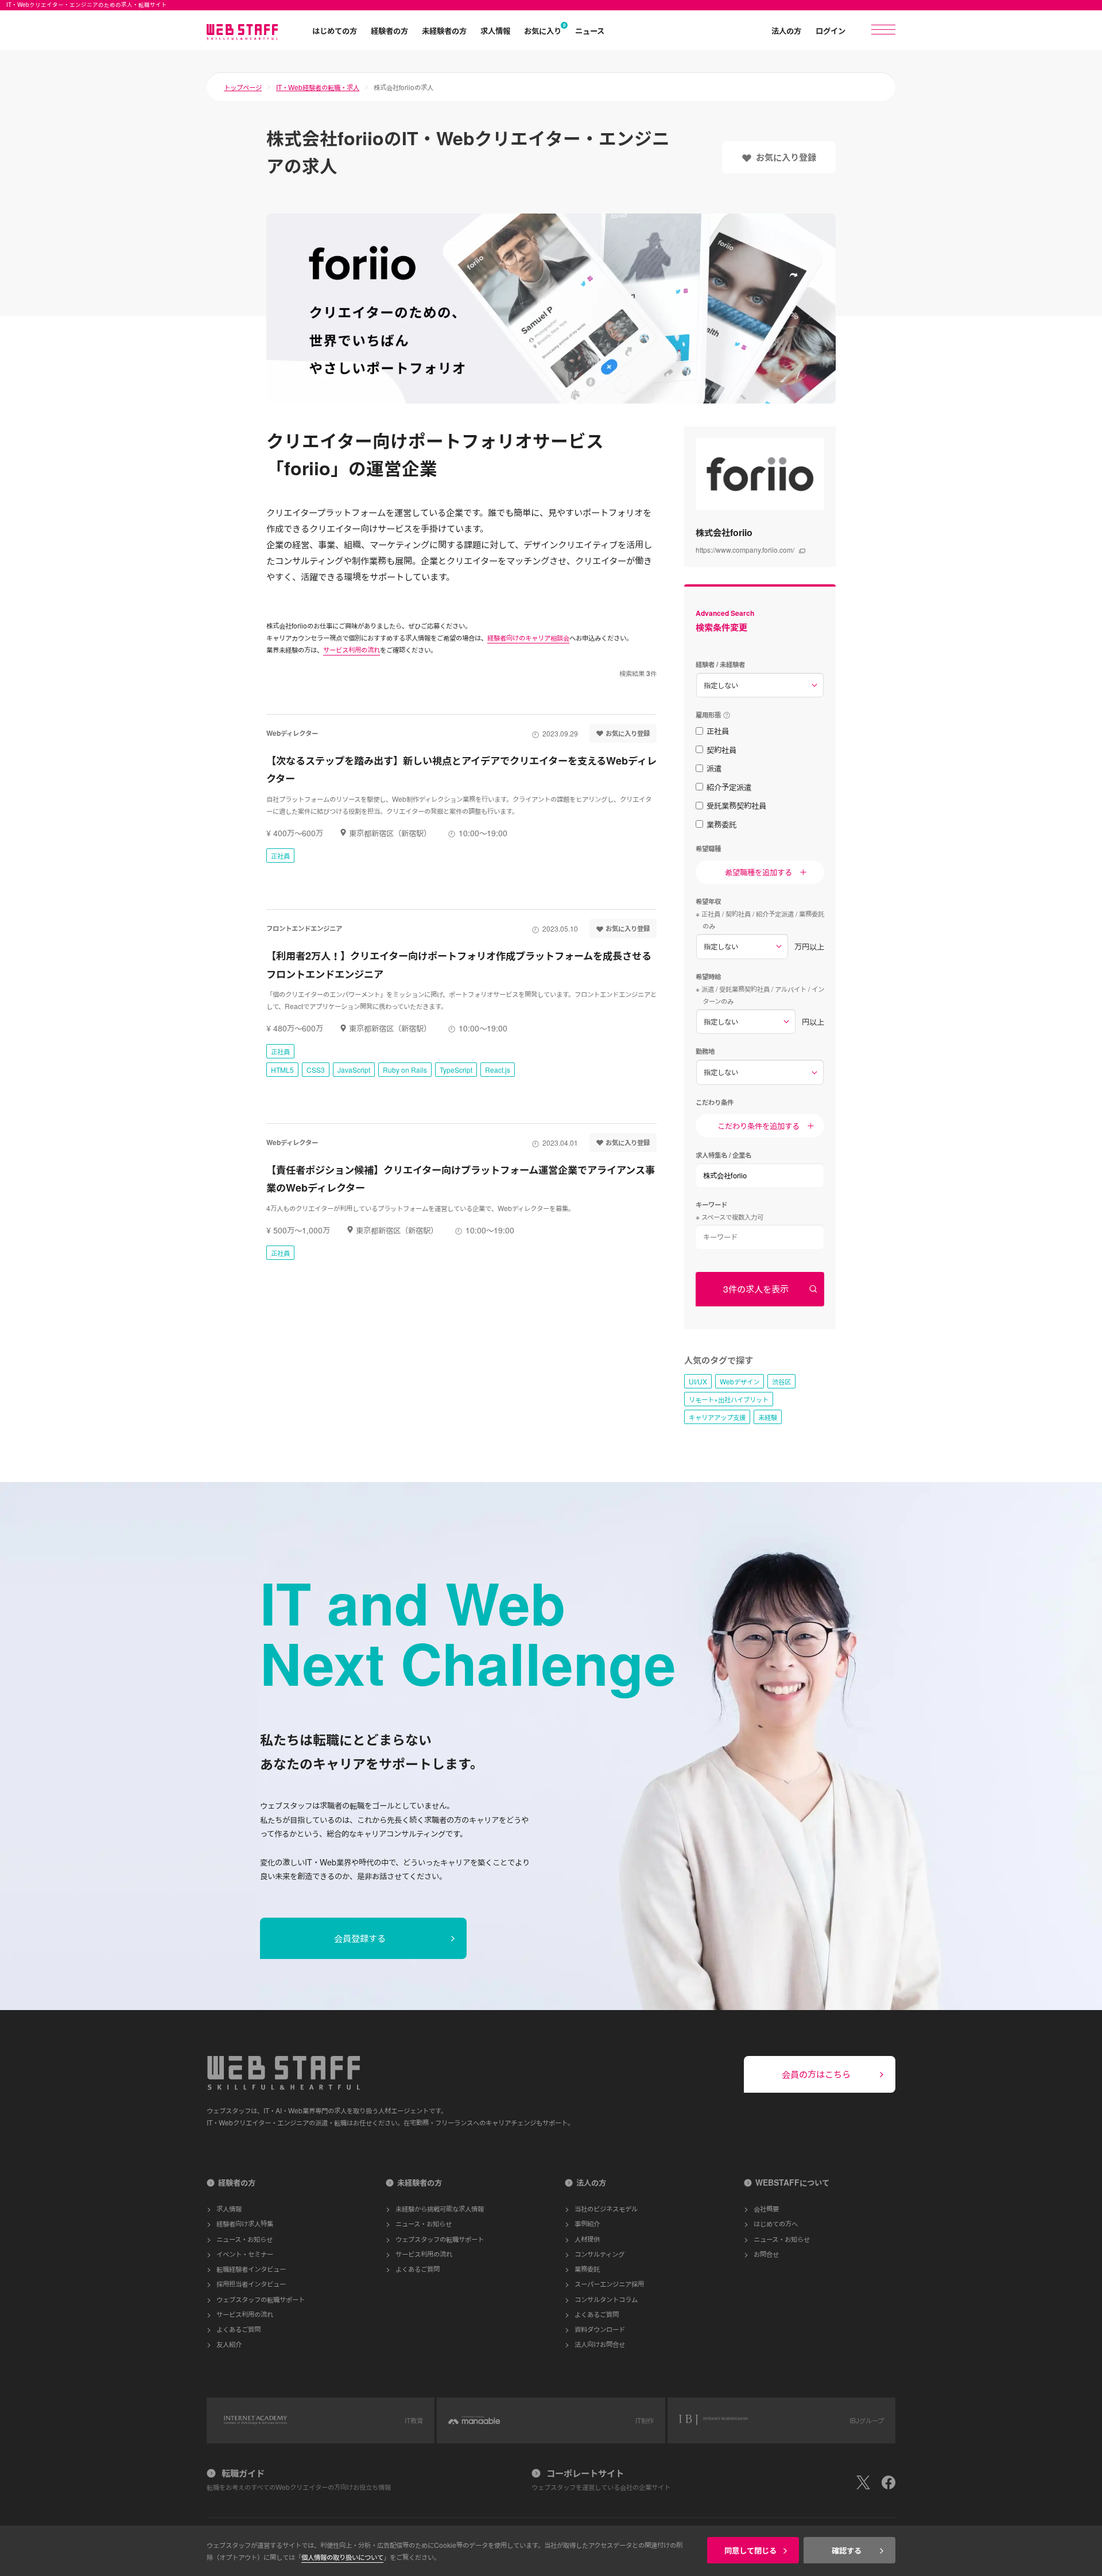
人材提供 (587, 2239)
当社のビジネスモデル (606, 2208)
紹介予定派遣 (729, 787)
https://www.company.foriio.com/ (745, 550)
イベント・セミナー (245, 2254)
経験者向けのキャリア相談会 (528, 637)
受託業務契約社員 (736, 805)
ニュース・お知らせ (245, 2239)
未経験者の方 (444, 30)
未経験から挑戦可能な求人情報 (440, 2208)
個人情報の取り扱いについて (342, 2557)
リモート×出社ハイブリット (729, 1399)
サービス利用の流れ (352, 649)
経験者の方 (389, 30)
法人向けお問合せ (600, 2344)
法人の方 (786, 30)
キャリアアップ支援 (717, 1417)
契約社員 (721, 750)
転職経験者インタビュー (251, 2269)
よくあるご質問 (238, 2329)
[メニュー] (883, 30)
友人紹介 (229, 2344)
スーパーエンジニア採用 (609, 2284)
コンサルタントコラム (606, 2299)
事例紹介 (587, 2223)
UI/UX (698, 1381)
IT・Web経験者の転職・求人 (318, 87)
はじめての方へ (776, 2223)
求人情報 (495, 30)
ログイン (831, 30)
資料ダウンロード (600, 2329)
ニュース (590, 30)
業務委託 (721, 824)
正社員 (718, 731)
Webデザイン (740, 1381)
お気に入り (543, 30)
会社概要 (766, 2208)
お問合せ (766, 2254)
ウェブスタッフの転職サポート (261, 2299)
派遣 (714, 768)
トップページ (243, 87)
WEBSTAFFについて (792, 2182)
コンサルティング (599, 2254)
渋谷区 (781, 1381)
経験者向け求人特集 (245, 2223)
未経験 (768, 1417)
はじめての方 (335, 30)
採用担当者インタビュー (251, 2284)
